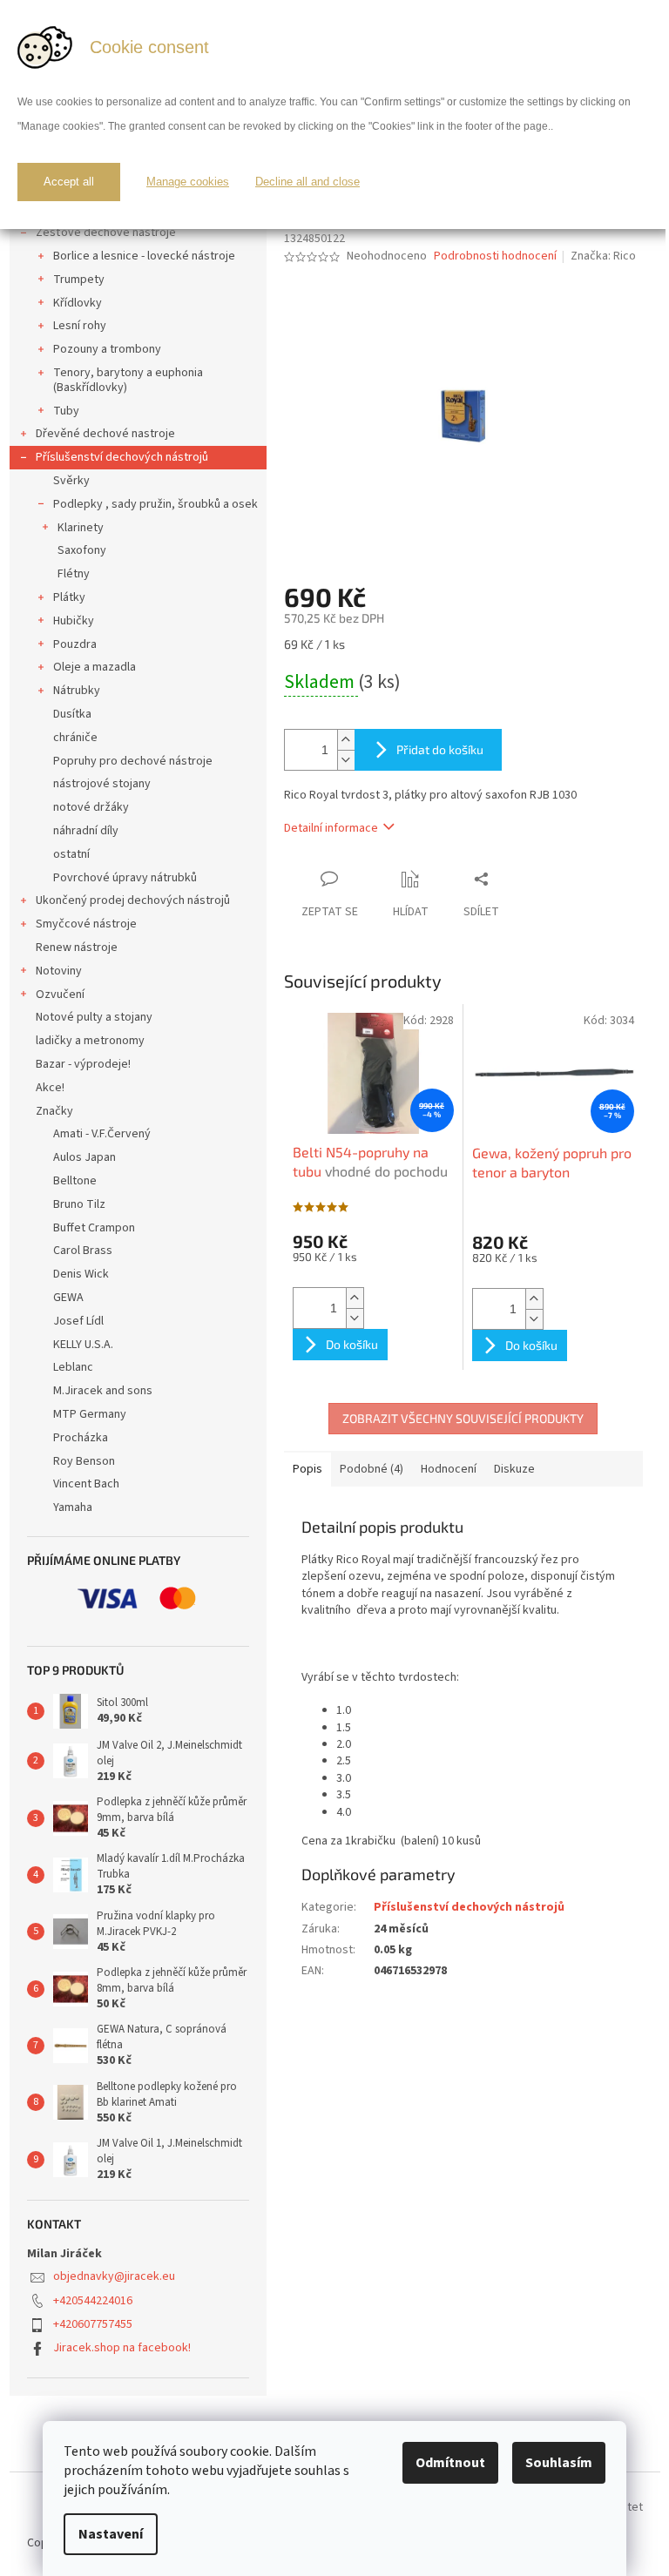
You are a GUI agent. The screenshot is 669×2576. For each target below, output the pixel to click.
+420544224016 (93, 2301)
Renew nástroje (77, 947)
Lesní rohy (80, 326)
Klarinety (81, 528)
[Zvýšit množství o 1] (346, 740)
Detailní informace (331, 828)
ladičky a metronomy (90, 1041)
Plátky (69, 597)
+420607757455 (93, 2324)
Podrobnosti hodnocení (495, 256)
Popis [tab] (307, 1469)
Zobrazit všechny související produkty (463, 1418)
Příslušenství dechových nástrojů (122, 457)
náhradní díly (86, 831)
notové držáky (91, 807)
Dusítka (72, 714)
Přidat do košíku (440, 749)
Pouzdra (75, 644)
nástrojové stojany (102, 784)
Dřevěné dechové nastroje (105, 434)
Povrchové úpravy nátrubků (125, 878)
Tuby (66, 411)
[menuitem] (138, 1134)
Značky (54, 1111)
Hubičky (74, 621)
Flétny (74, 574)
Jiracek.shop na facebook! (122, 2348)
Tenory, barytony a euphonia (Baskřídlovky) (128, 380)
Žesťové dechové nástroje (106, 233)
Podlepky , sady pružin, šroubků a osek (155, 504)
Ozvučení (60, 995)
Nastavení (111, 2534)
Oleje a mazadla (95, 667)
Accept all (69, 182)
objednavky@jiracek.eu (114, 2276)
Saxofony (82, 550)
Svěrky (71, 481)
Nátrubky (77, 691)
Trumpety (79, 280)
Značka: (603, 256)
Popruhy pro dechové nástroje (133, 761)
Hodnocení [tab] (449, 1469)
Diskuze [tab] (514, 1469)
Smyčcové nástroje (86, 924)
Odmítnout (450, 2463)
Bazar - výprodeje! (83, 1064)
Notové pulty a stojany (94, 1017)
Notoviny (59, 971)
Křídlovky (78, 303)
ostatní (71, 854)
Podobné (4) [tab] (372, 1469)
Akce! (50, 1088)
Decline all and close (307, 182)
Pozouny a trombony (107, 349)
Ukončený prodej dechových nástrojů (133, 900)
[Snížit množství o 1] (346, 760)
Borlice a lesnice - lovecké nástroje (144, 256)
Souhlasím (559, 2463)
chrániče (75, 738)
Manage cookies (188, 182)
